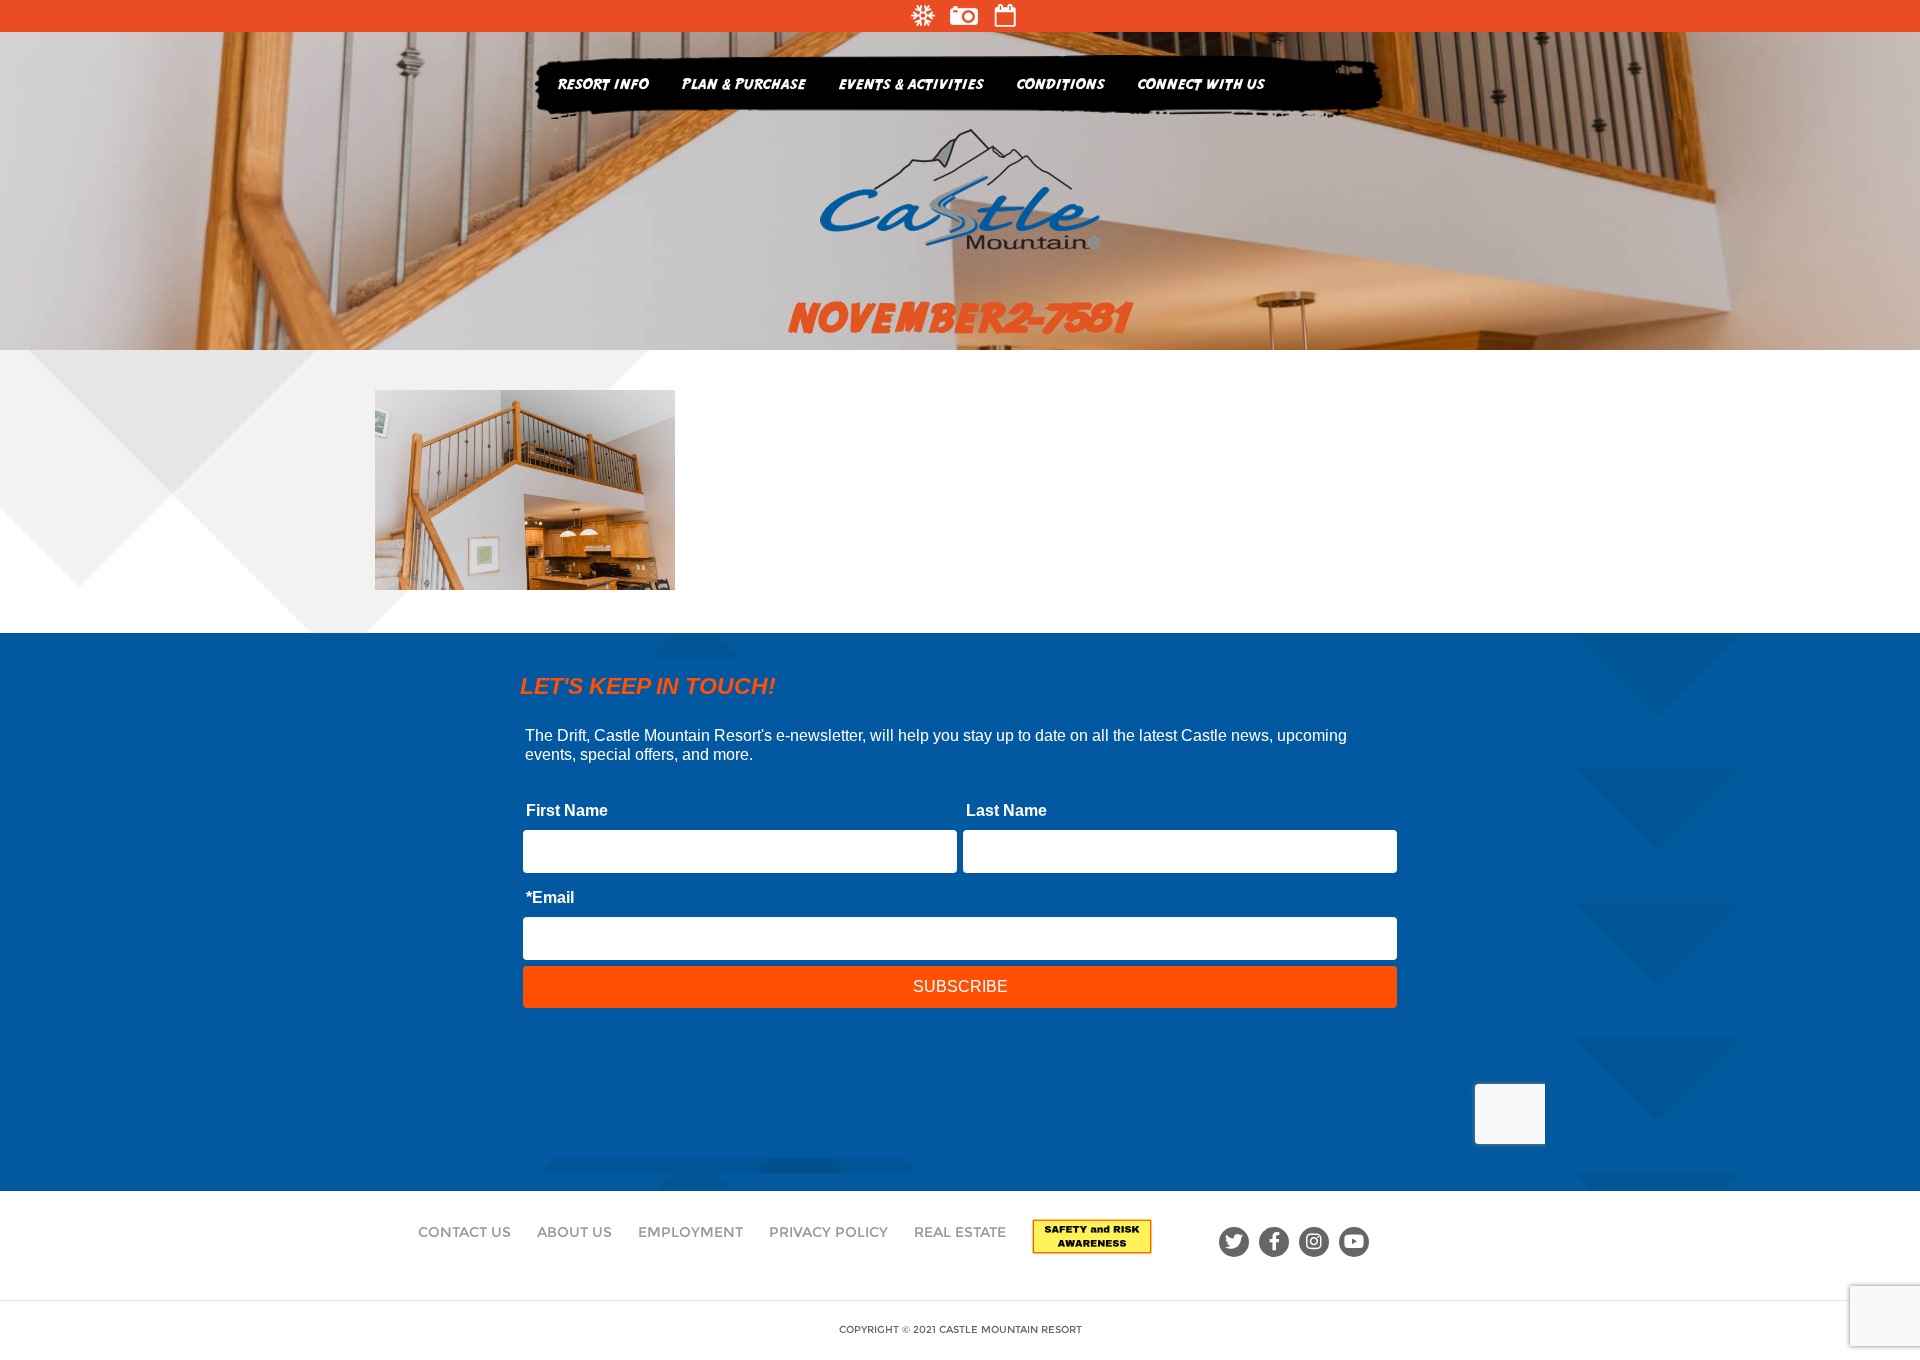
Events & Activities (911, 83)
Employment (690, 1232)
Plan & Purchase (744, 83)
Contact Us (464, 1232)
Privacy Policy (828, 1232)
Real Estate (960, 1232)
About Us (574, 1232)
